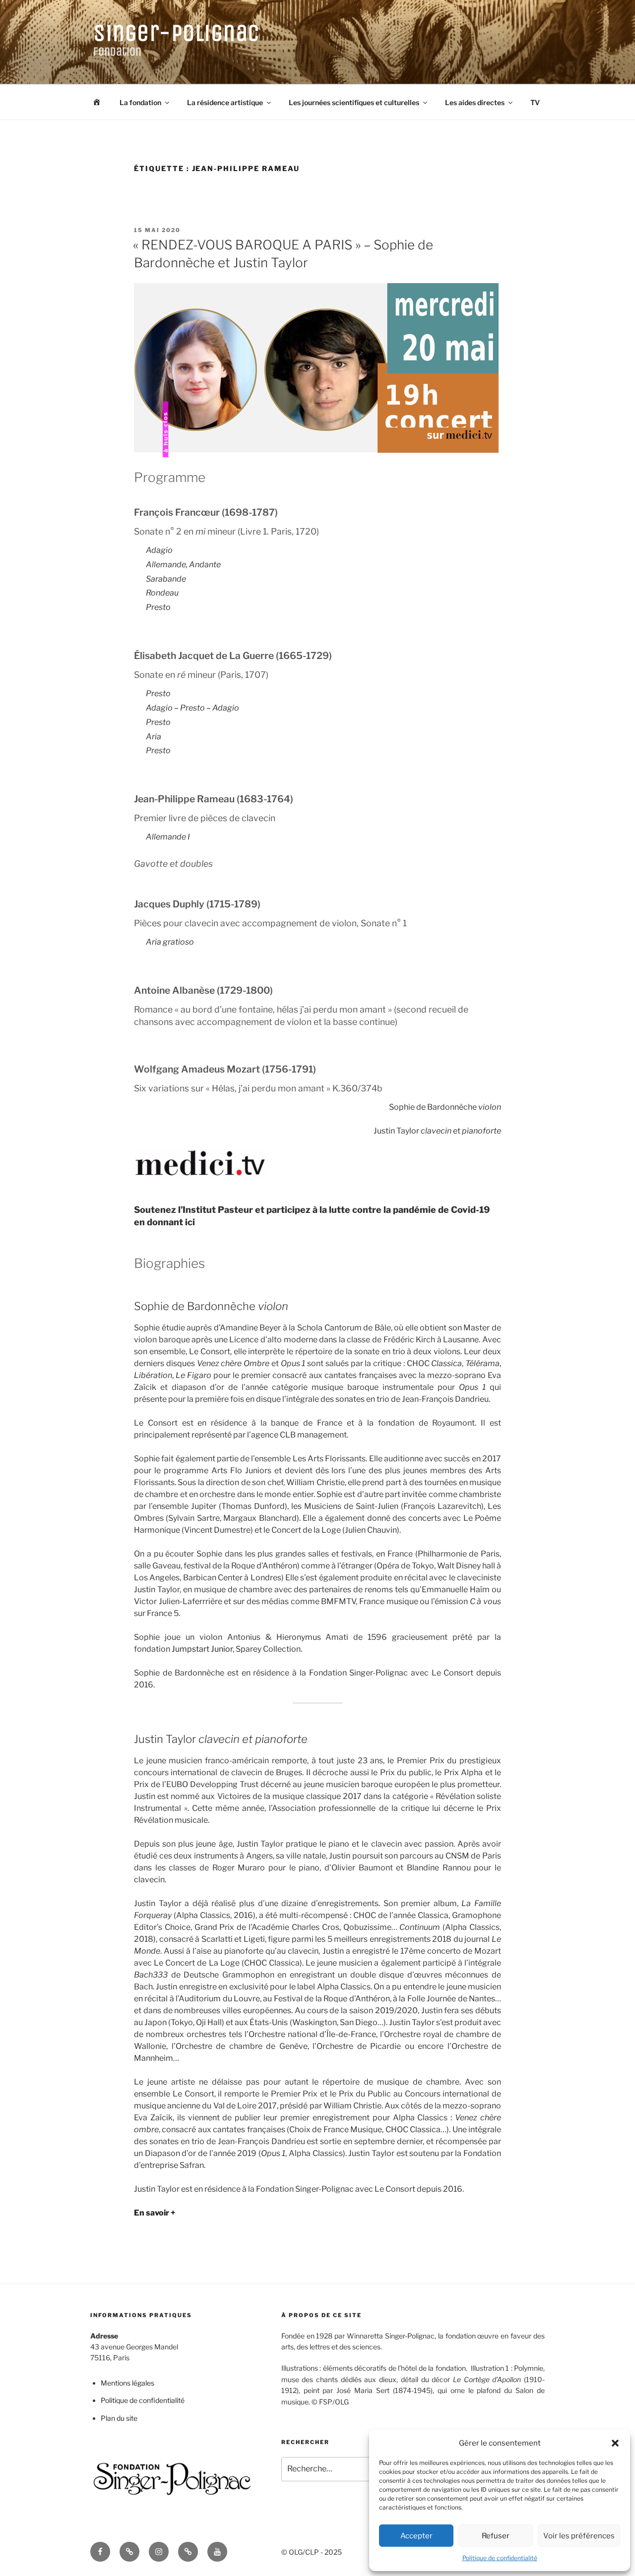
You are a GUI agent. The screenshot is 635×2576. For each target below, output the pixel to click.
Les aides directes (475, 102)
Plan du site (119, 2418)
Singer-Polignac (177, 33)
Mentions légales (127, 2383)
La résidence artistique (225, 102)
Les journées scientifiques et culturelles (354, 102)
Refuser (496, 2536)
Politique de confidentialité (500, 2558)
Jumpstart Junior (202, 1649)
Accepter (416, 2536)
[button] (615, 2443)
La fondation (140, 102)
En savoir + (155, 2213)
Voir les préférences (579, 2536)
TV (535, 102)
